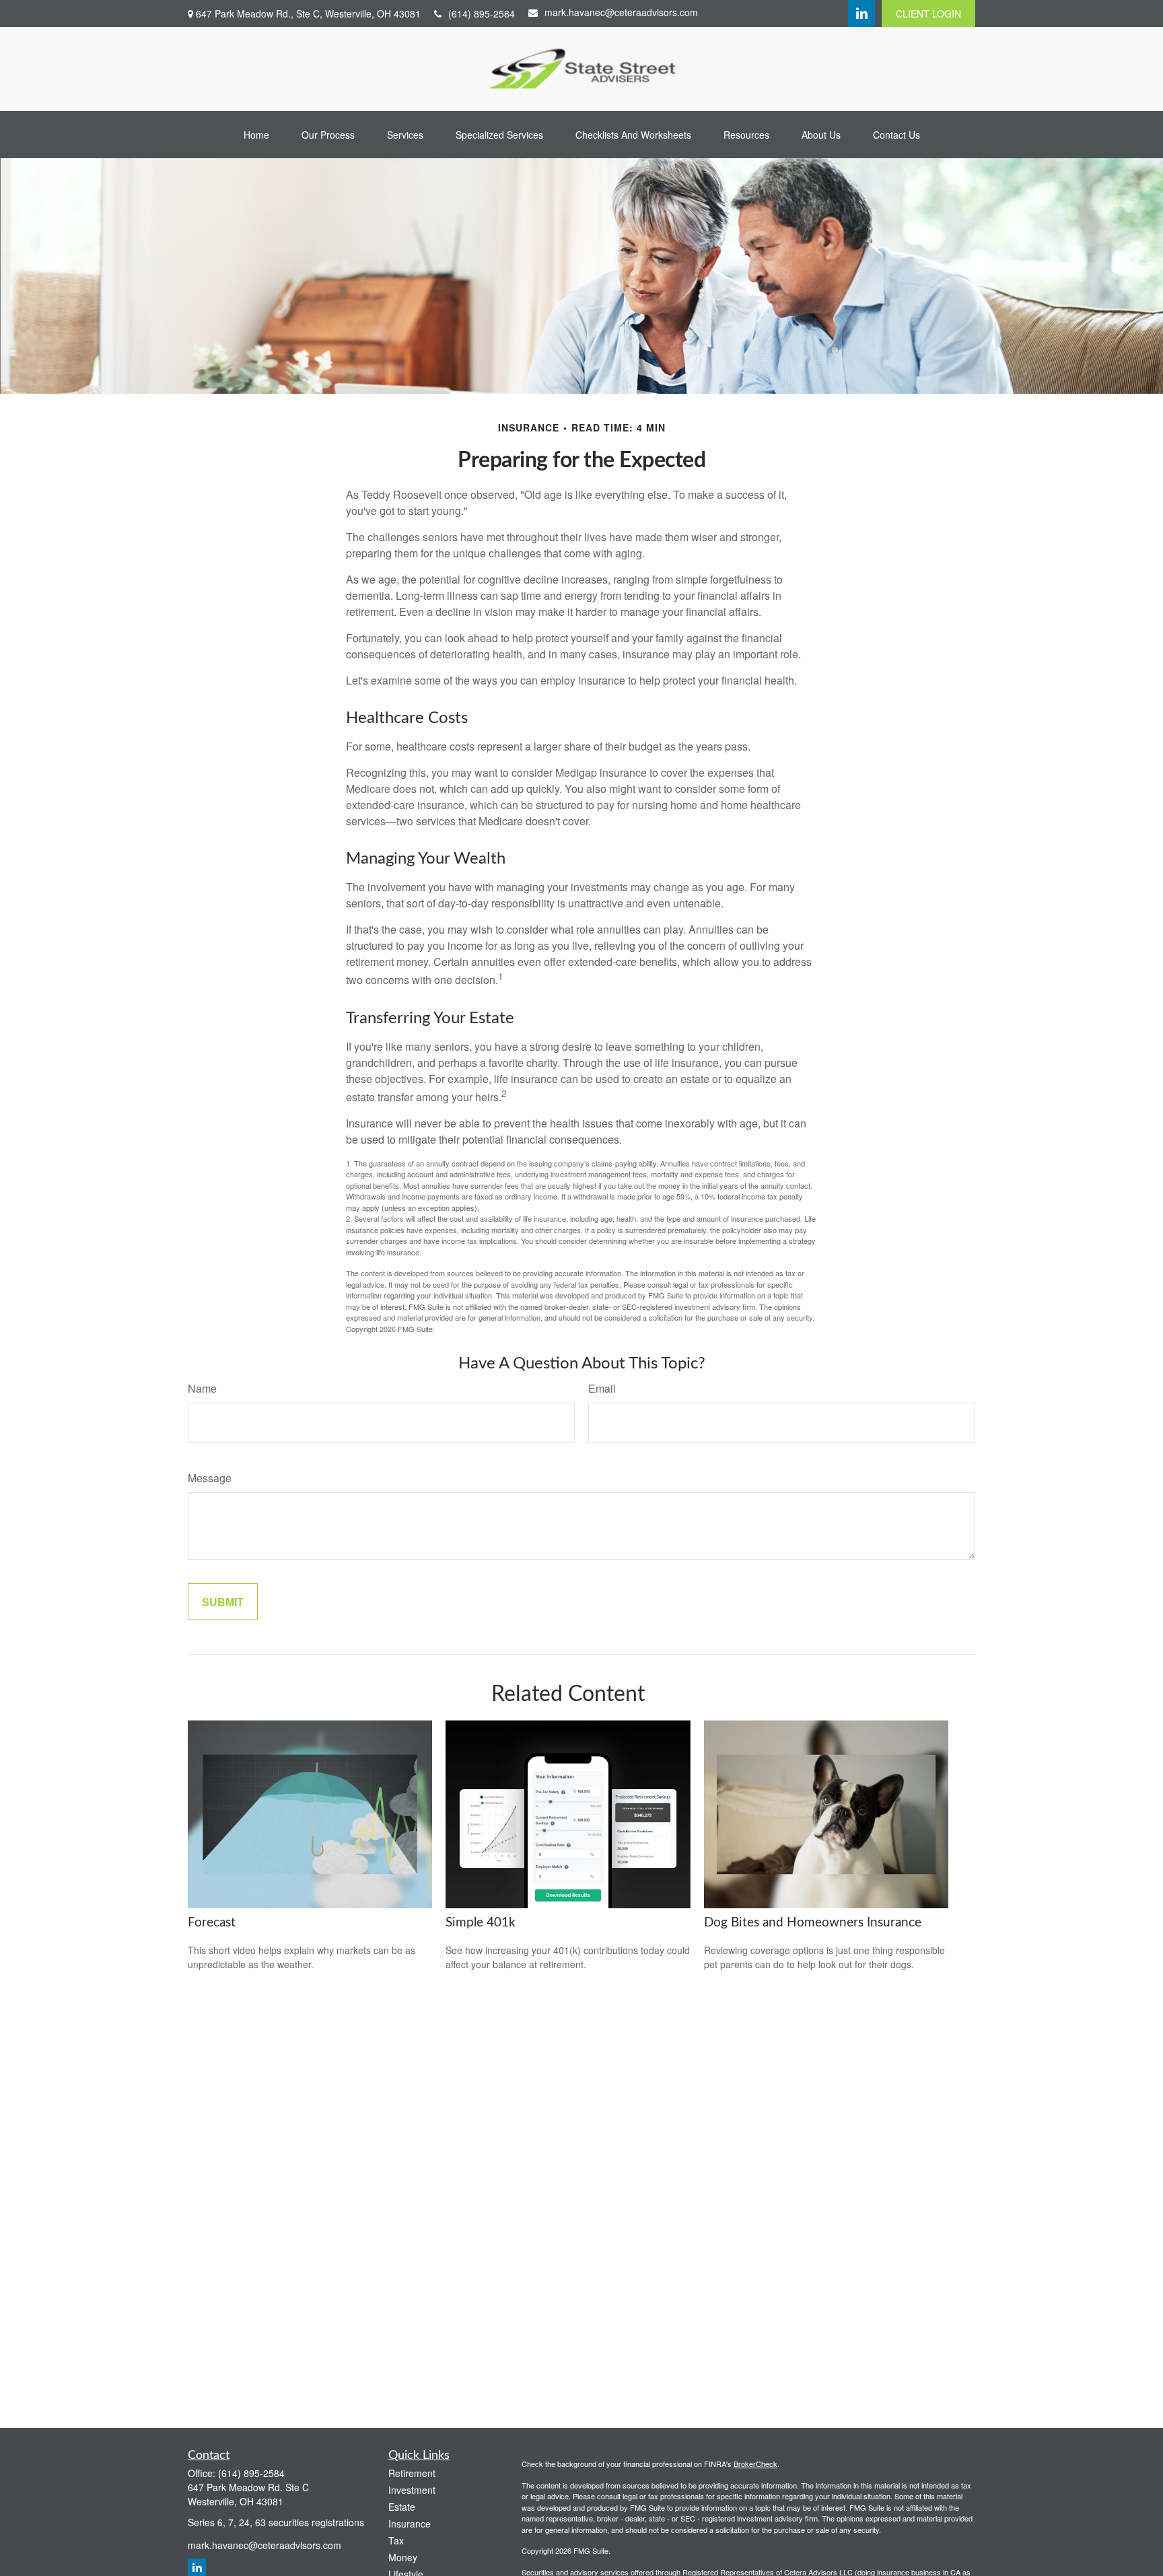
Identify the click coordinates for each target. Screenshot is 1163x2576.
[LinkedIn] (861, 13)
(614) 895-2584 (482, 13)
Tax (396, 2540)
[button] (256, 135)
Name (202, 1388)
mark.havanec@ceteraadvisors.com (621, 12)
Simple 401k (481, 1923)
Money (403, 2557)
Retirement (412, 2473)
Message (210, 1478)
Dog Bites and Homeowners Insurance (813, 1923)
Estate (402, 2507)
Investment (412, 2490)
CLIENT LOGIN (928, 13)
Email (602, 1388)
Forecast (212, 1923)
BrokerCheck (755, 2464)
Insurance (410, 2523)
